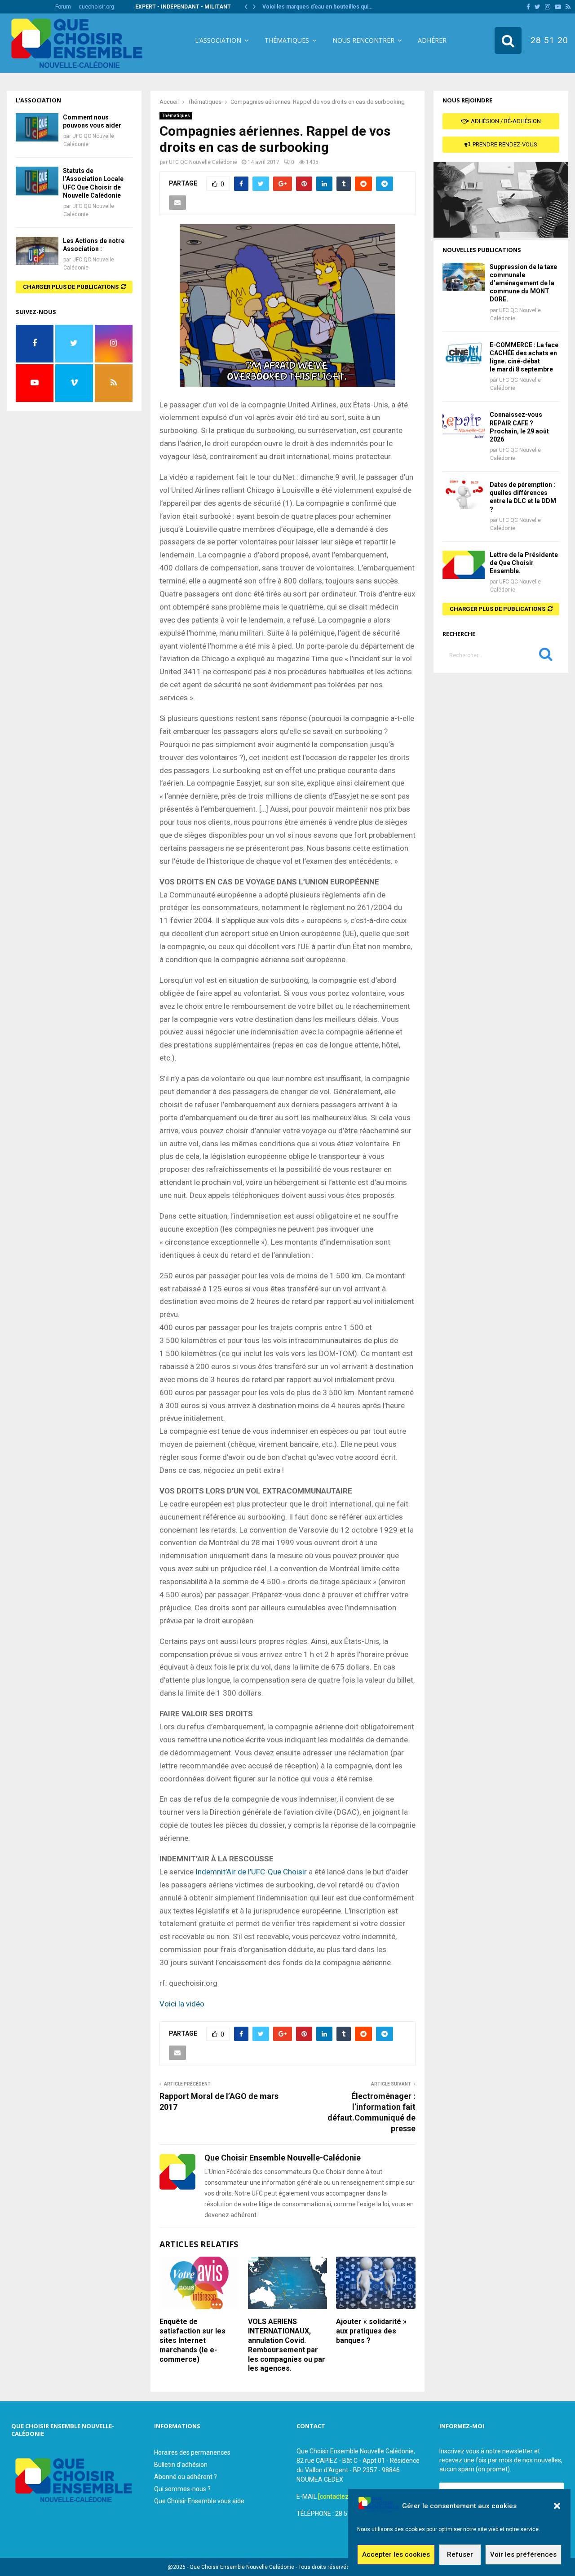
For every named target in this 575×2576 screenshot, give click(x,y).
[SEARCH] (546, 656)
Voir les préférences (523, 2555)
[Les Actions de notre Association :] (37, 251)
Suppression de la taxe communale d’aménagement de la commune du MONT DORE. (523, 283)
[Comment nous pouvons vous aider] (37, 127)
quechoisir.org (96, 7)
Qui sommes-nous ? (182, 2489)
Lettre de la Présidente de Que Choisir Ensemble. (524, 563)
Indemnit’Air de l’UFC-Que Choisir (251, 1872)
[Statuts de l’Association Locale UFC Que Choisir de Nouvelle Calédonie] (37, 181)
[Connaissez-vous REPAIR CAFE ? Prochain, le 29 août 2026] (464, 425)
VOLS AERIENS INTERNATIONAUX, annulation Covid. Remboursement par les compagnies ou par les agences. (287, 2345)
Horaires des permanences (192, 2452)
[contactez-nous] (342, 2496)
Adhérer (432, 40)
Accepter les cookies (396, 2555)
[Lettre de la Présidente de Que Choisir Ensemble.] (464, 565)
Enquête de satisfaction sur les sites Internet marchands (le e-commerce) (192, 2340)
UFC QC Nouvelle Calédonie (203, 162)
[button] (557, 2506)
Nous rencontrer (363, 40)
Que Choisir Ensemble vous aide (199, 2501)
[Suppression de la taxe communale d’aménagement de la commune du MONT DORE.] (464, 277)
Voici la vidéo (182, 2004)
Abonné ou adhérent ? (186, 2477)
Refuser (460, 2555)
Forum (63, 7)
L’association (218, 40)
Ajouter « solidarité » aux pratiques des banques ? (371, 2331)
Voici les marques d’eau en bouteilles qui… (317, 7)
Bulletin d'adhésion (181, 2465)
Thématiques (287, 40)
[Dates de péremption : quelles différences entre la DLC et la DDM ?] (464, 495)
